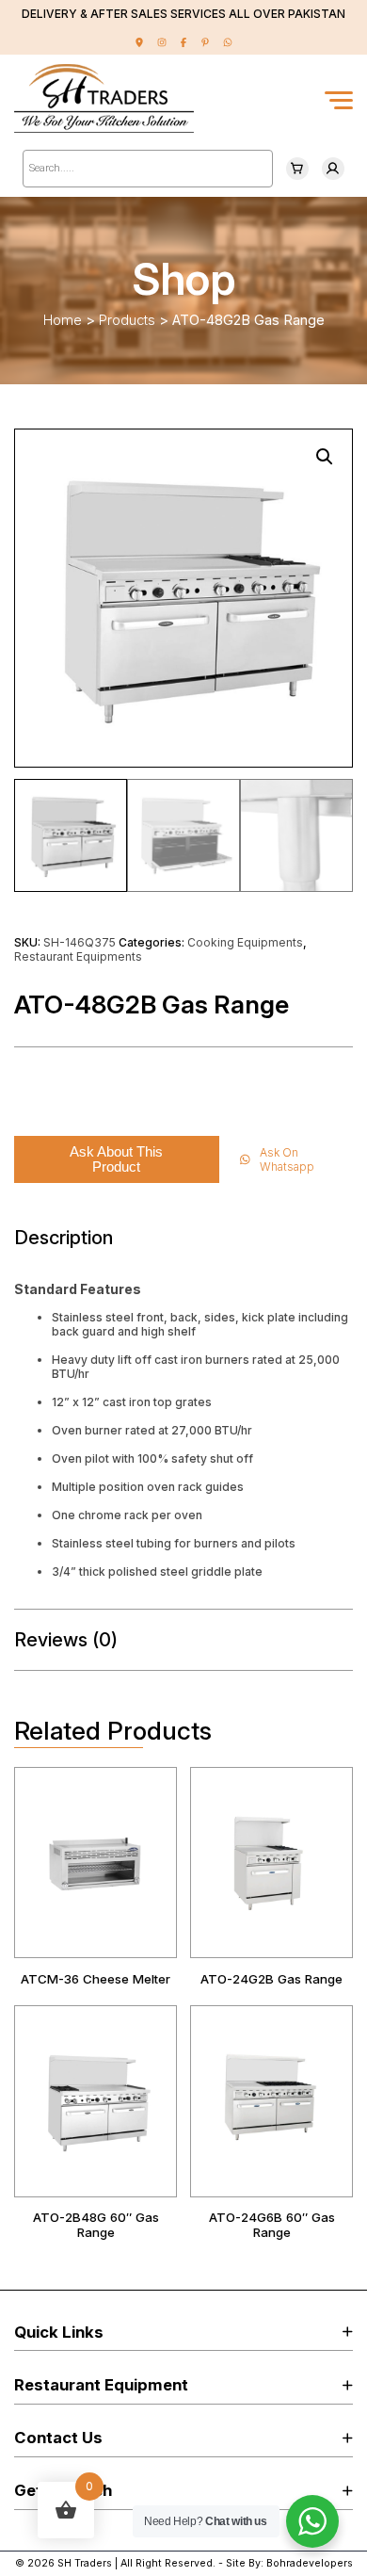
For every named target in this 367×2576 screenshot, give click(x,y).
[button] (325, 457)
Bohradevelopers (310, 2563)
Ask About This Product (116, 1159)
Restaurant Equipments (78, 956)
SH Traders (85, 2563)
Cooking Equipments (245, 942)
